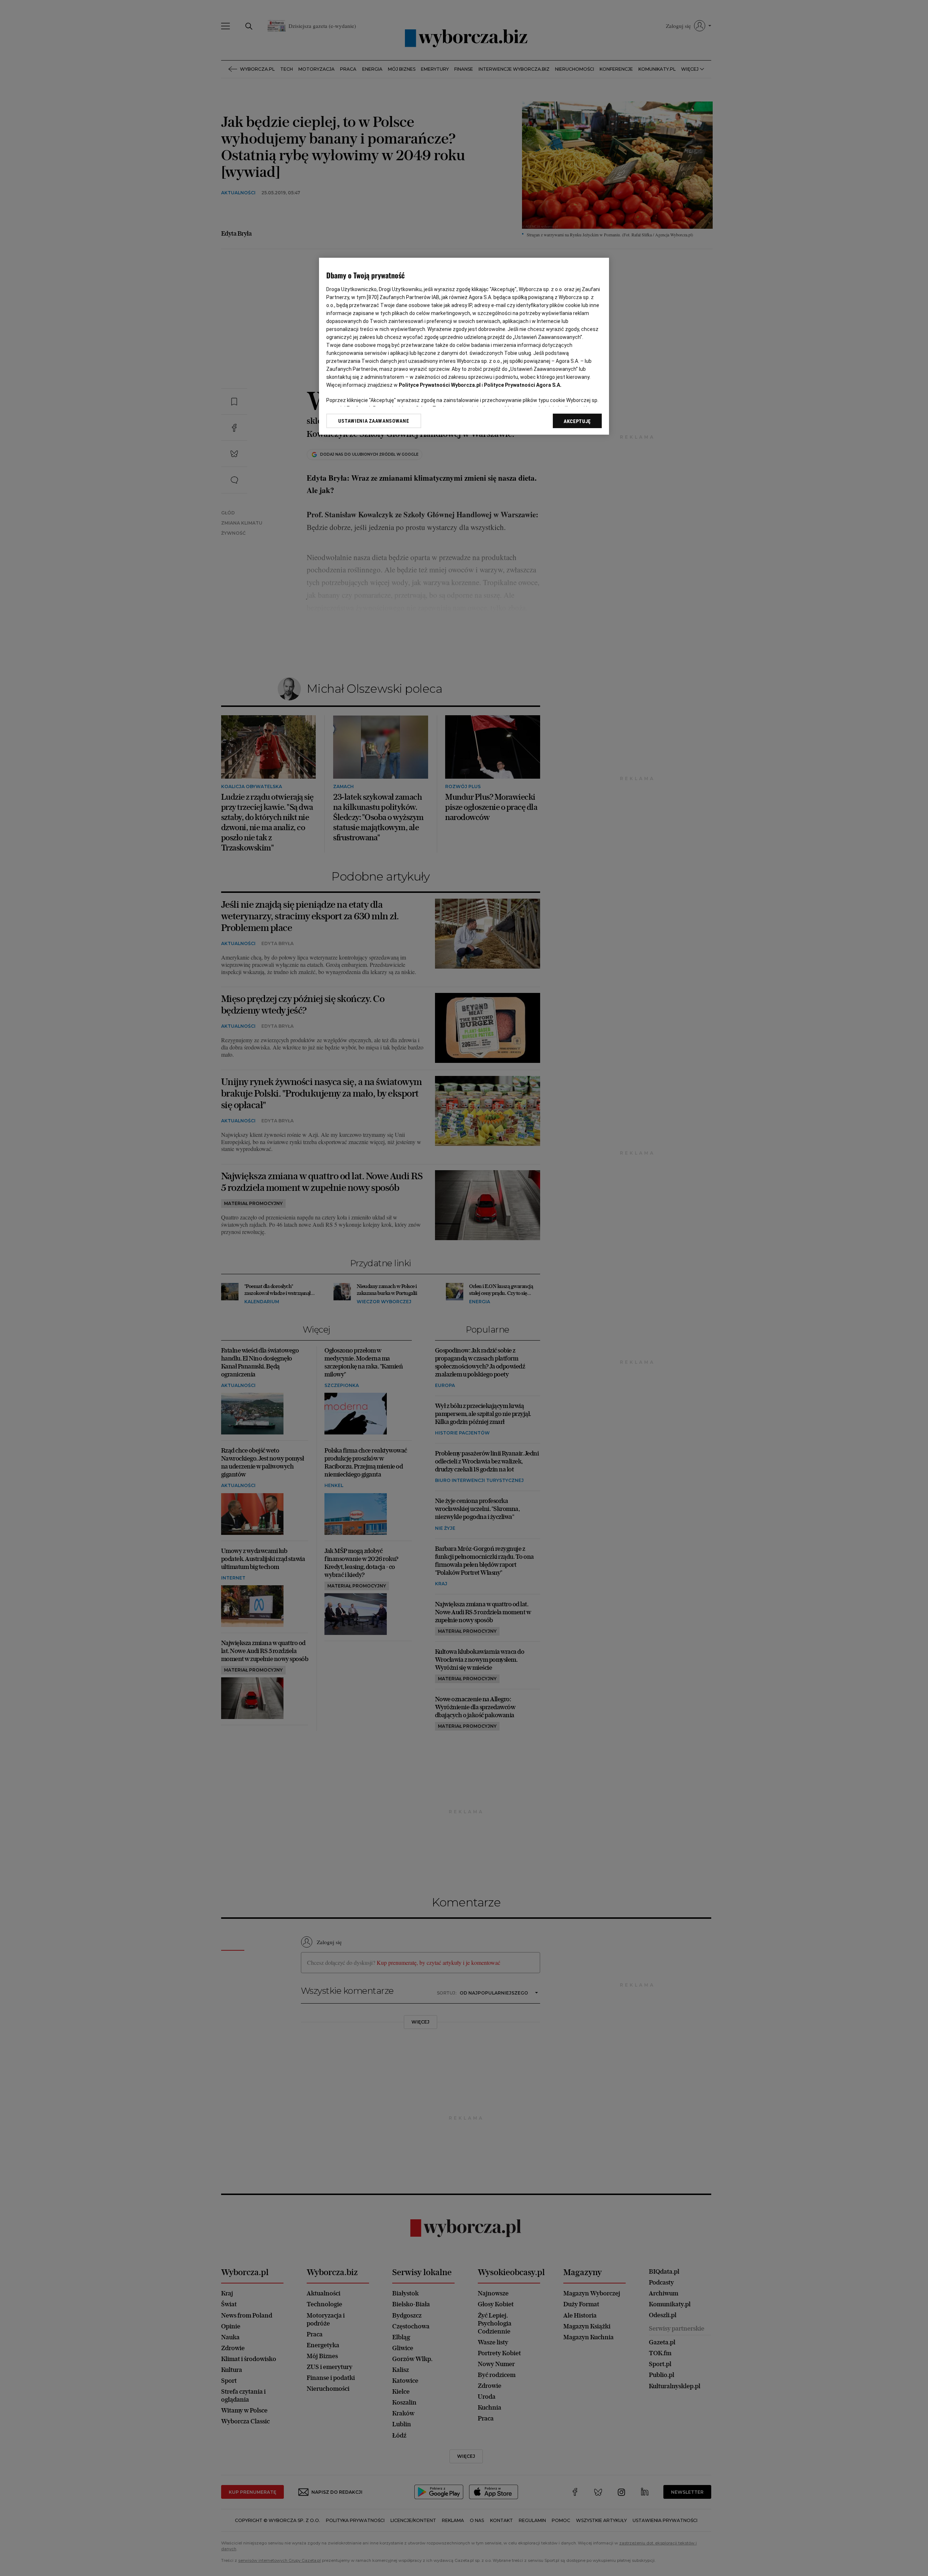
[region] (464, 346)
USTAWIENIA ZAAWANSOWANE (374, 421)
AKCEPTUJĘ (577, 421)
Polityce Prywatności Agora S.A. (523, 385)
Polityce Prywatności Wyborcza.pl (440, 385)
